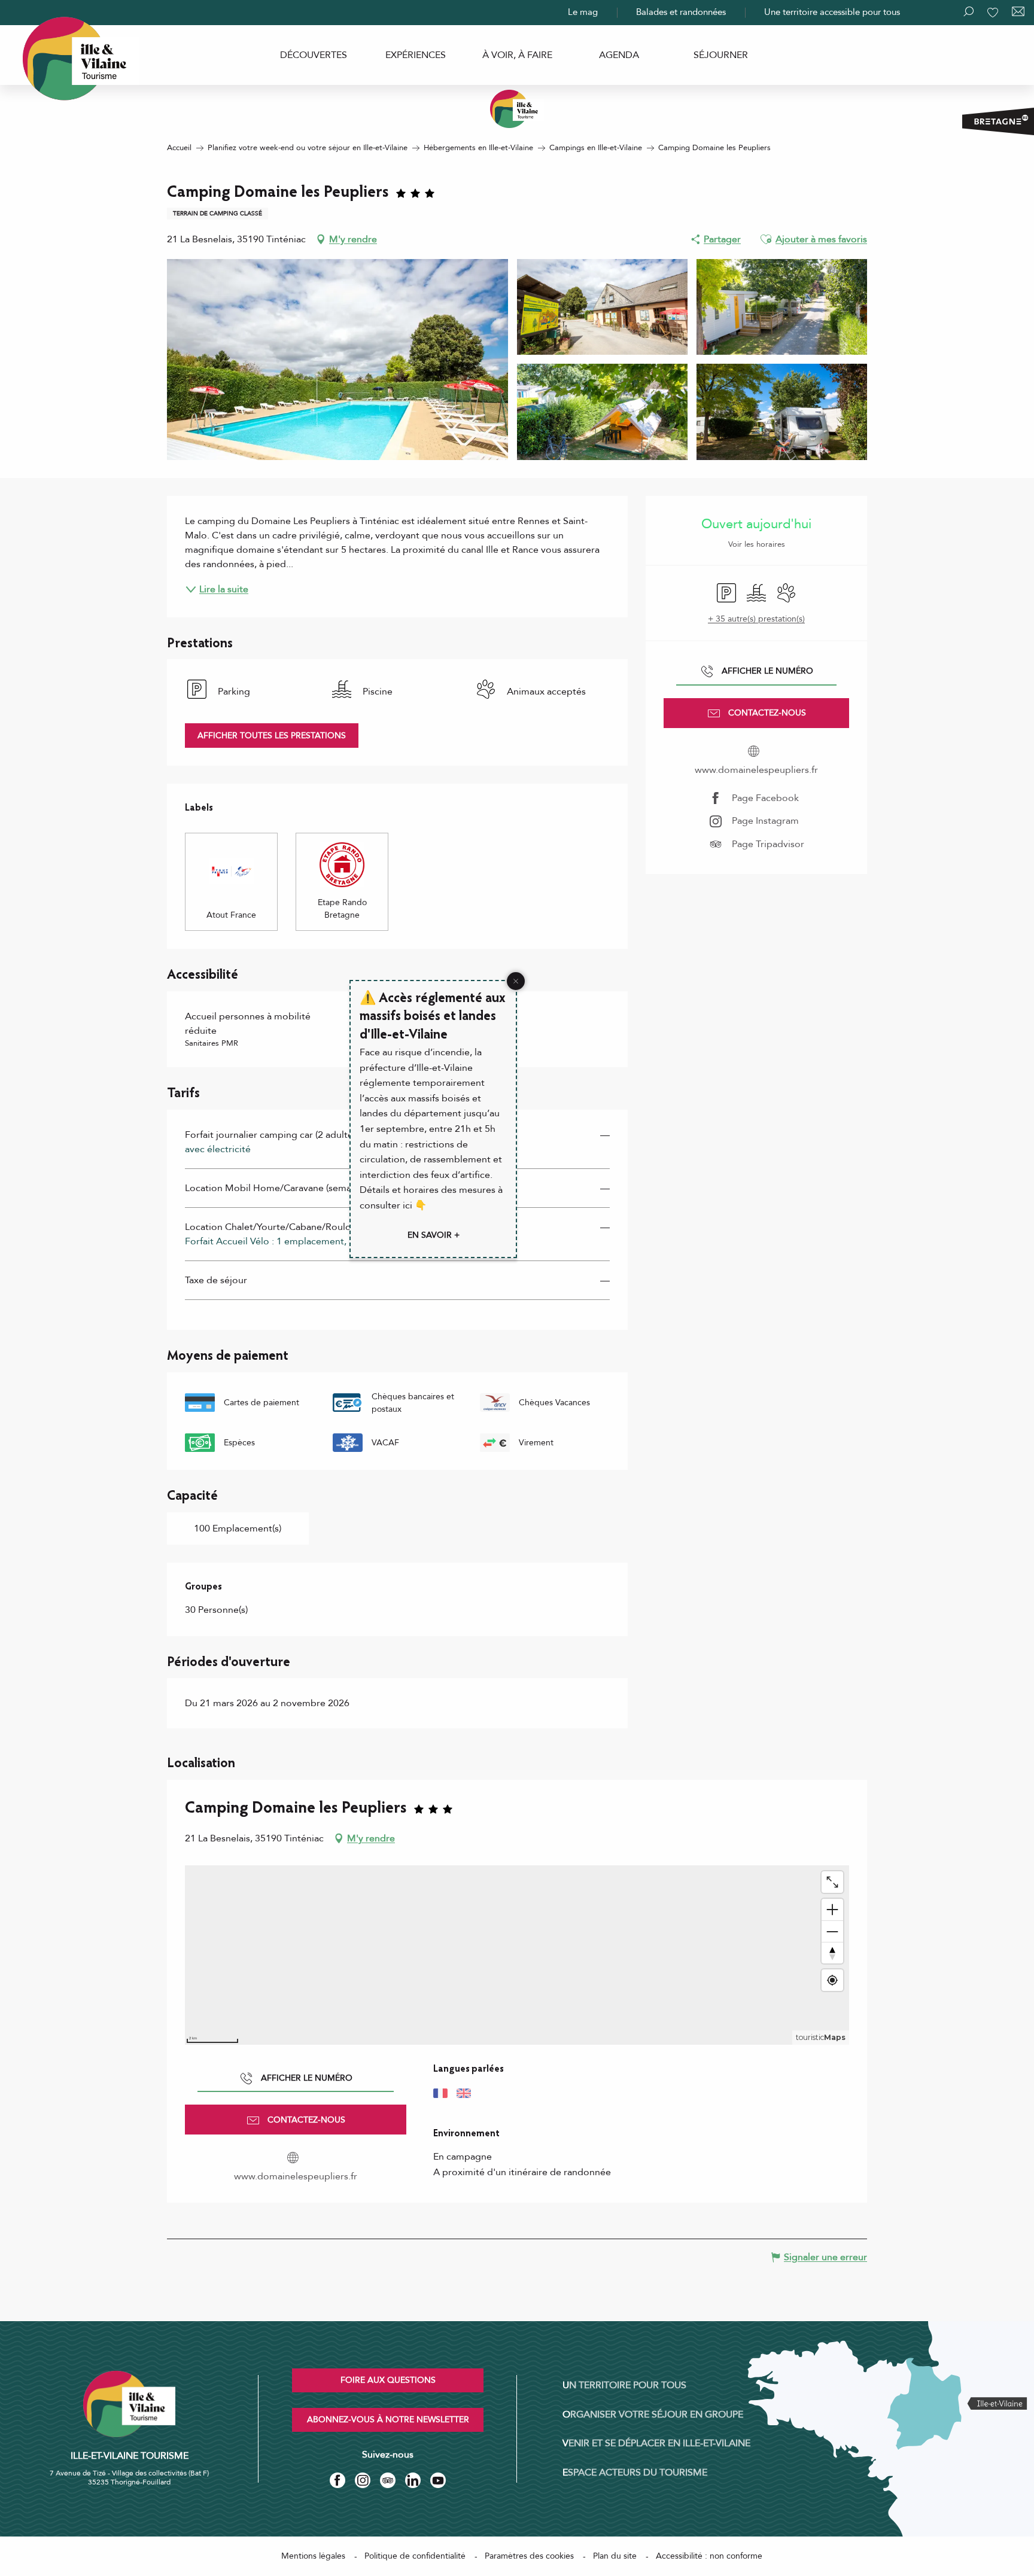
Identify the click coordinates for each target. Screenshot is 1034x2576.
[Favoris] (994, 13)
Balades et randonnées (681, 12)
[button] (766, 239)
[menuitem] (314, 55)
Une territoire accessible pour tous (832, 12)
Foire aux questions (388, 2380)
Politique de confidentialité (415, 2556)
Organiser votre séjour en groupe (653, 2414)
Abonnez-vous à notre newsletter (388, 2420)
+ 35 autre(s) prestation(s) (756, 619)
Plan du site (615, 2556)
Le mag (583, 12)
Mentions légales (313, 2556)
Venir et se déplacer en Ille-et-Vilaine (656, 2443)
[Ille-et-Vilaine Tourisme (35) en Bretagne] (517, 109)
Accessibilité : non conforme (709, 2556)
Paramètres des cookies (529, 2556)
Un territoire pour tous (624, 2385)
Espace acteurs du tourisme (635, 2473)
